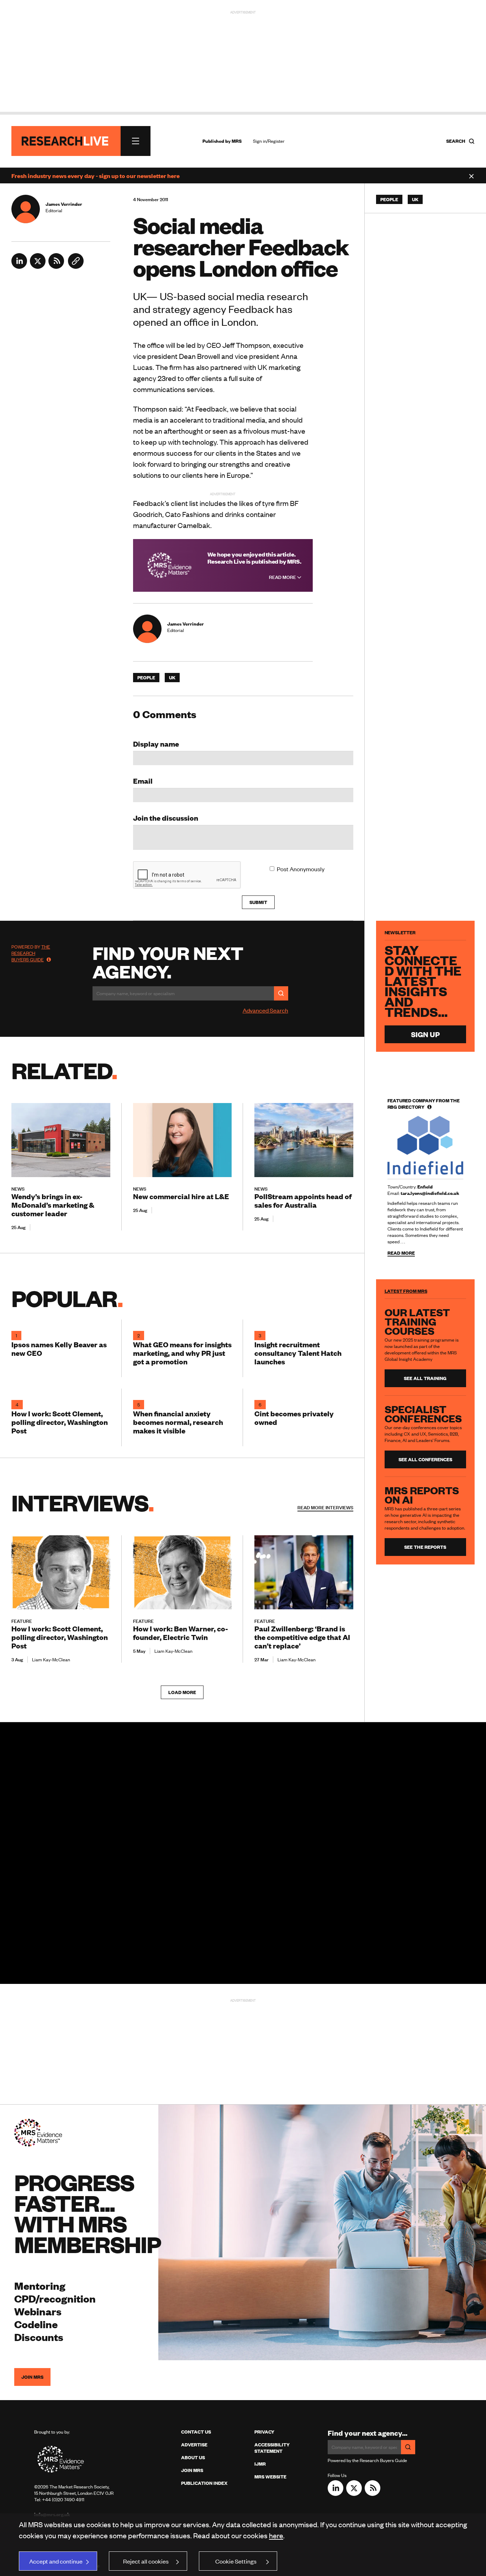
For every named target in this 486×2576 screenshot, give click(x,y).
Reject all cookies (146, 2561)
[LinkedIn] (19, 266)
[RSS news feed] (56, 266)
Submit (258, 902)
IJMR (260, 2464)
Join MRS (32, 2377)
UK (172, 678)
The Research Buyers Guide (31, 953)
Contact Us (196, 2432)
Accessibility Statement (272, 2448)
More (325, 1508)
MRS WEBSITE (270, 2477)
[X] (38, 266)
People (146, 678)
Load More (182, 1692)
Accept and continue (56, 2561)
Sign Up (425, 1034)
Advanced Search (265, 1010)
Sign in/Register (269, 141)
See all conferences (425, 1459)
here (276, 2535)
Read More (283, 577)
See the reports (425, 1547)
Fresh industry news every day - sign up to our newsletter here (96, 176)
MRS (237, 141)
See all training (425, 1378)
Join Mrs (192, 2470)
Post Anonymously (301, 869)
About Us (193, 2457)
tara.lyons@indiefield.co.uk (430, 1193)
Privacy (264, 2432)
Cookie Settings (236, 2561)
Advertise (194, 2445)
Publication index (204, 2483)
